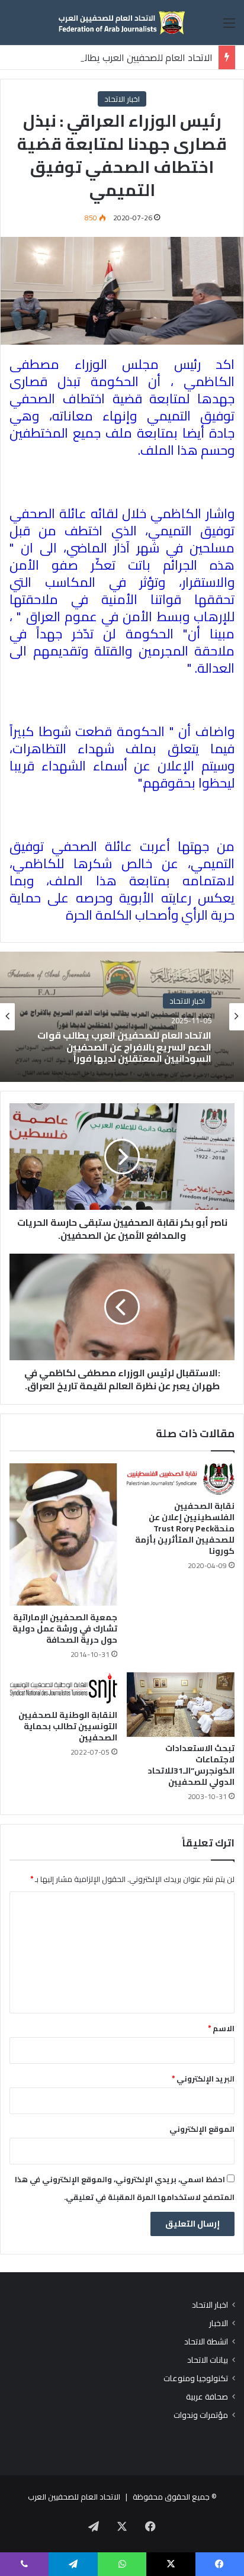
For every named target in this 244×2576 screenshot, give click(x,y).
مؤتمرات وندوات (201, 2415)
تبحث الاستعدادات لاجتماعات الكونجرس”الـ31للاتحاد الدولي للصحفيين (191, 1765)
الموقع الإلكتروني (202, 2129)
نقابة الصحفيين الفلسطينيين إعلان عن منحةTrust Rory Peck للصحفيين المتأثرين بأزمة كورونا (185, 1528)
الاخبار (219, 2323)
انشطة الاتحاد (206, 2342)
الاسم (221, 2028)
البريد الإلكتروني (203, 2079)
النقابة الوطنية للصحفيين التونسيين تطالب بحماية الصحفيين (68, 1726)
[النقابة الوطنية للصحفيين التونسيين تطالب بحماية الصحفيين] (63, 1688)
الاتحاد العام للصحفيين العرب (74, 2497)
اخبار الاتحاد (122, 99)
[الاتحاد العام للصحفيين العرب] (122, 23)
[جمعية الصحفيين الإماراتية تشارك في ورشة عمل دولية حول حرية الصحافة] (63, 1535)
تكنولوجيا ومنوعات (196, 2379)
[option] (122, 1017)
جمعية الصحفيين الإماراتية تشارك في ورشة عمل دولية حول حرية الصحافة (65, 1629)
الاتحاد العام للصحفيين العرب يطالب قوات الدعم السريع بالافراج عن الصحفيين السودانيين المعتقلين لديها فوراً (124, 1048)
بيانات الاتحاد (208, 2360)
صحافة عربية (207, 2397)
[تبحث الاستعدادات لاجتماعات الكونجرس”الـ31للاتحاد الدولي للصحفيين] (181, 1705)
